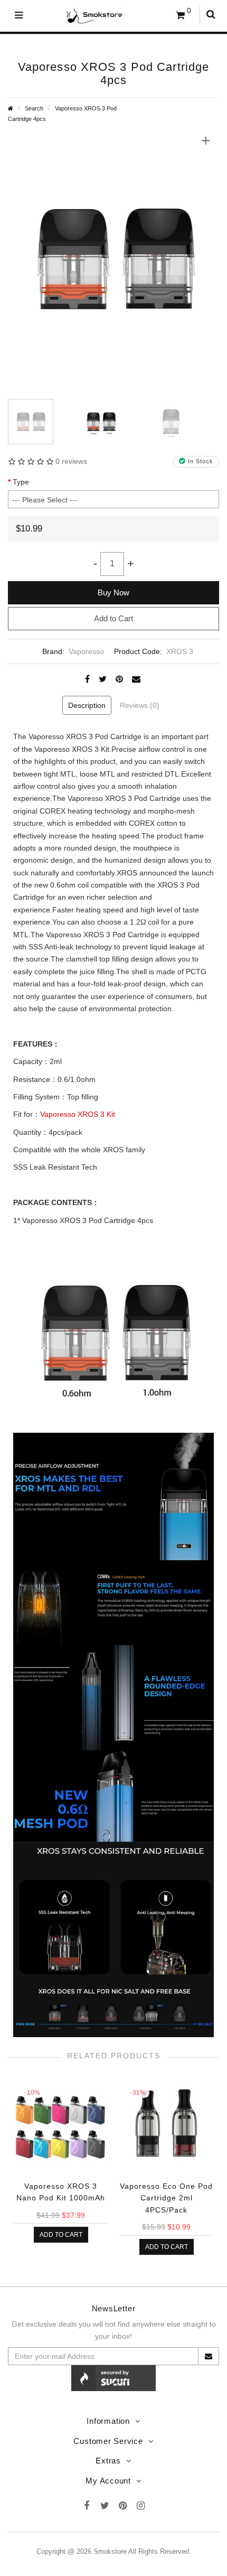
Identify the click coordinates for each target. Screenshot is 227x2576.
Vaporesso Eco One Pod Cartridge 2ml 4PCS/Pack (166, 2198)
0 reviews (71, 461)
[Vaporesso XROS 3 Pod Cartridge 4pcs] (113, 258)
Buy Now (113, 592)
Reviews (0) (140, 705)
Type (21, 482)
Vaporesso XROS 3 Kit (78, 1114)
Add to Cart (113, 618)
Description (87, 705)
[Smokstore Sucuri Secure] (113, 2377)
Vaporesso (86, 651)
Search (34, 108)
